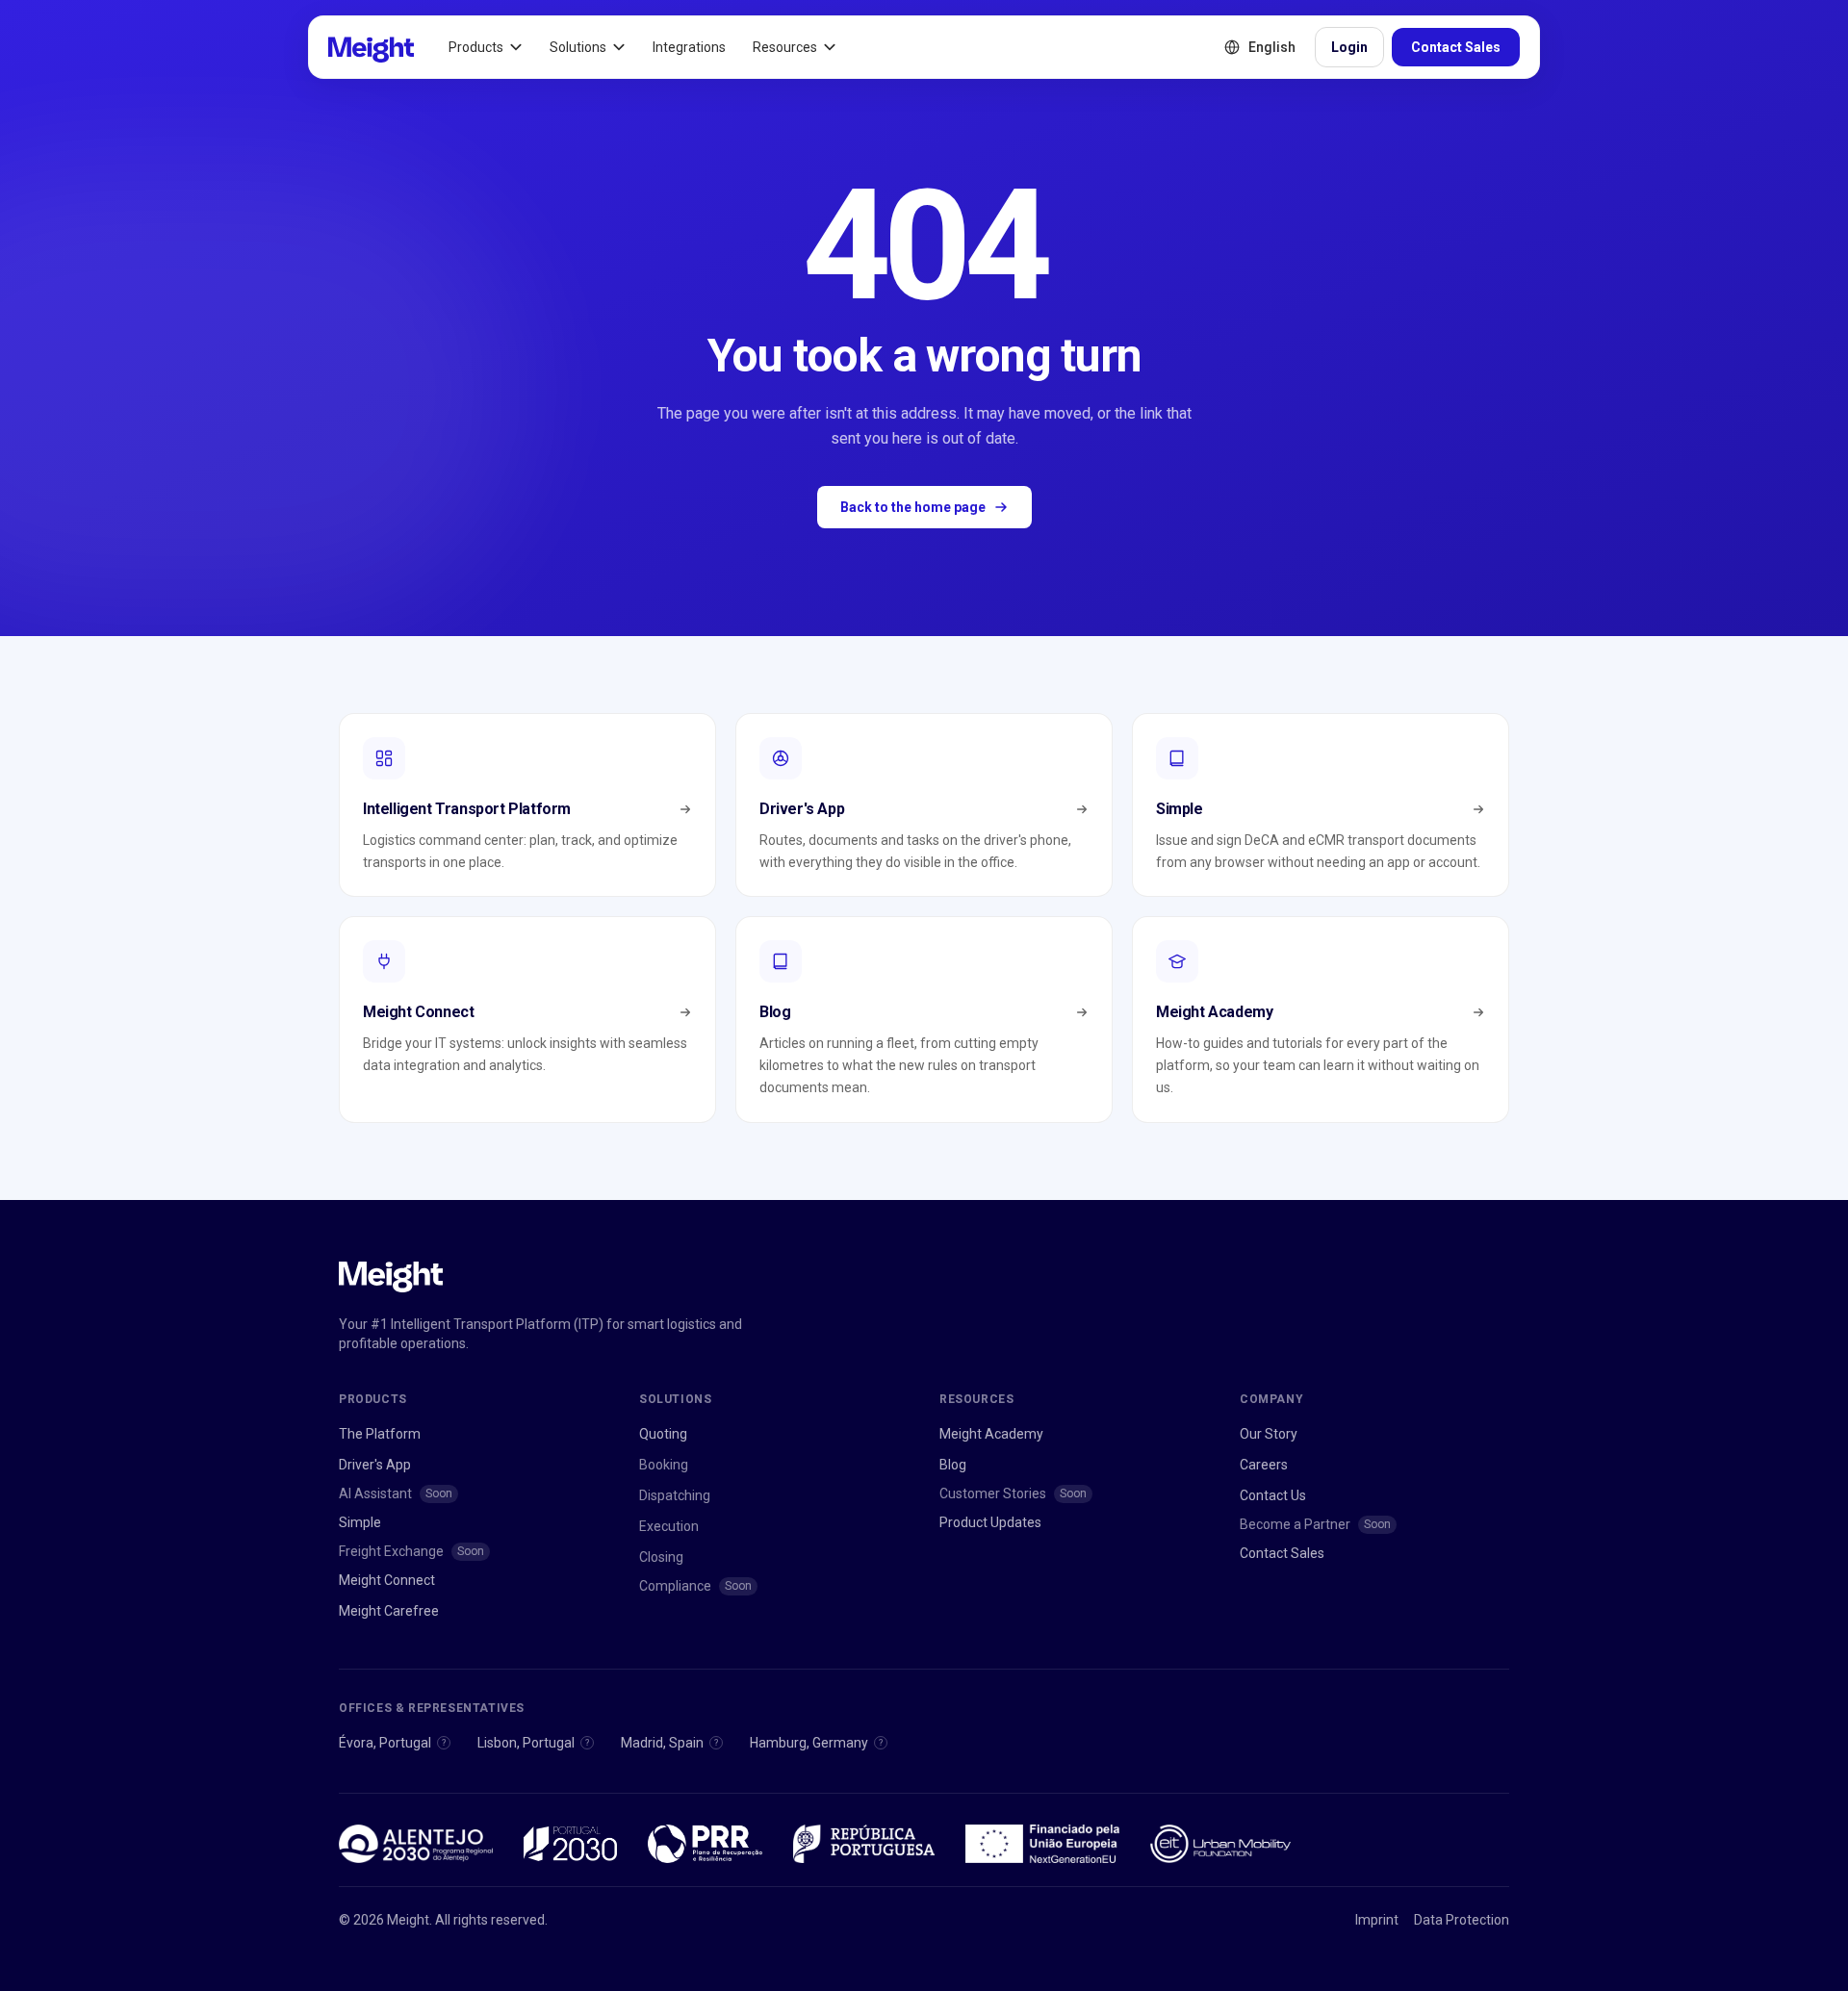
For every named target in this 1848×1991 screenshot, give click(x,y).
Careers (1264, 1465)
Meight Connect (387, 1580)
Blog (953, 1465)
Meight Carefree (389, 1611)
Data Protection (1462, 1920)
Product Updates (990, 1522)
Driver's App (375, 1465)
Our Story (1269, 1434)
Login (1349, 47)
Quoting (663, 1434)
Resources (785, 47)
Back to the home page (913, 507)
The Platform (380, 1434)
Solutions (578, 47)
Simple (360, 1522)
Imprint (1377, 1920)
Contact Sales (1456, 47)
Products (476, 47)
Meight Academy (991, 1434)
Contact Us (1273, 1495)
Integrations (689, 47)
